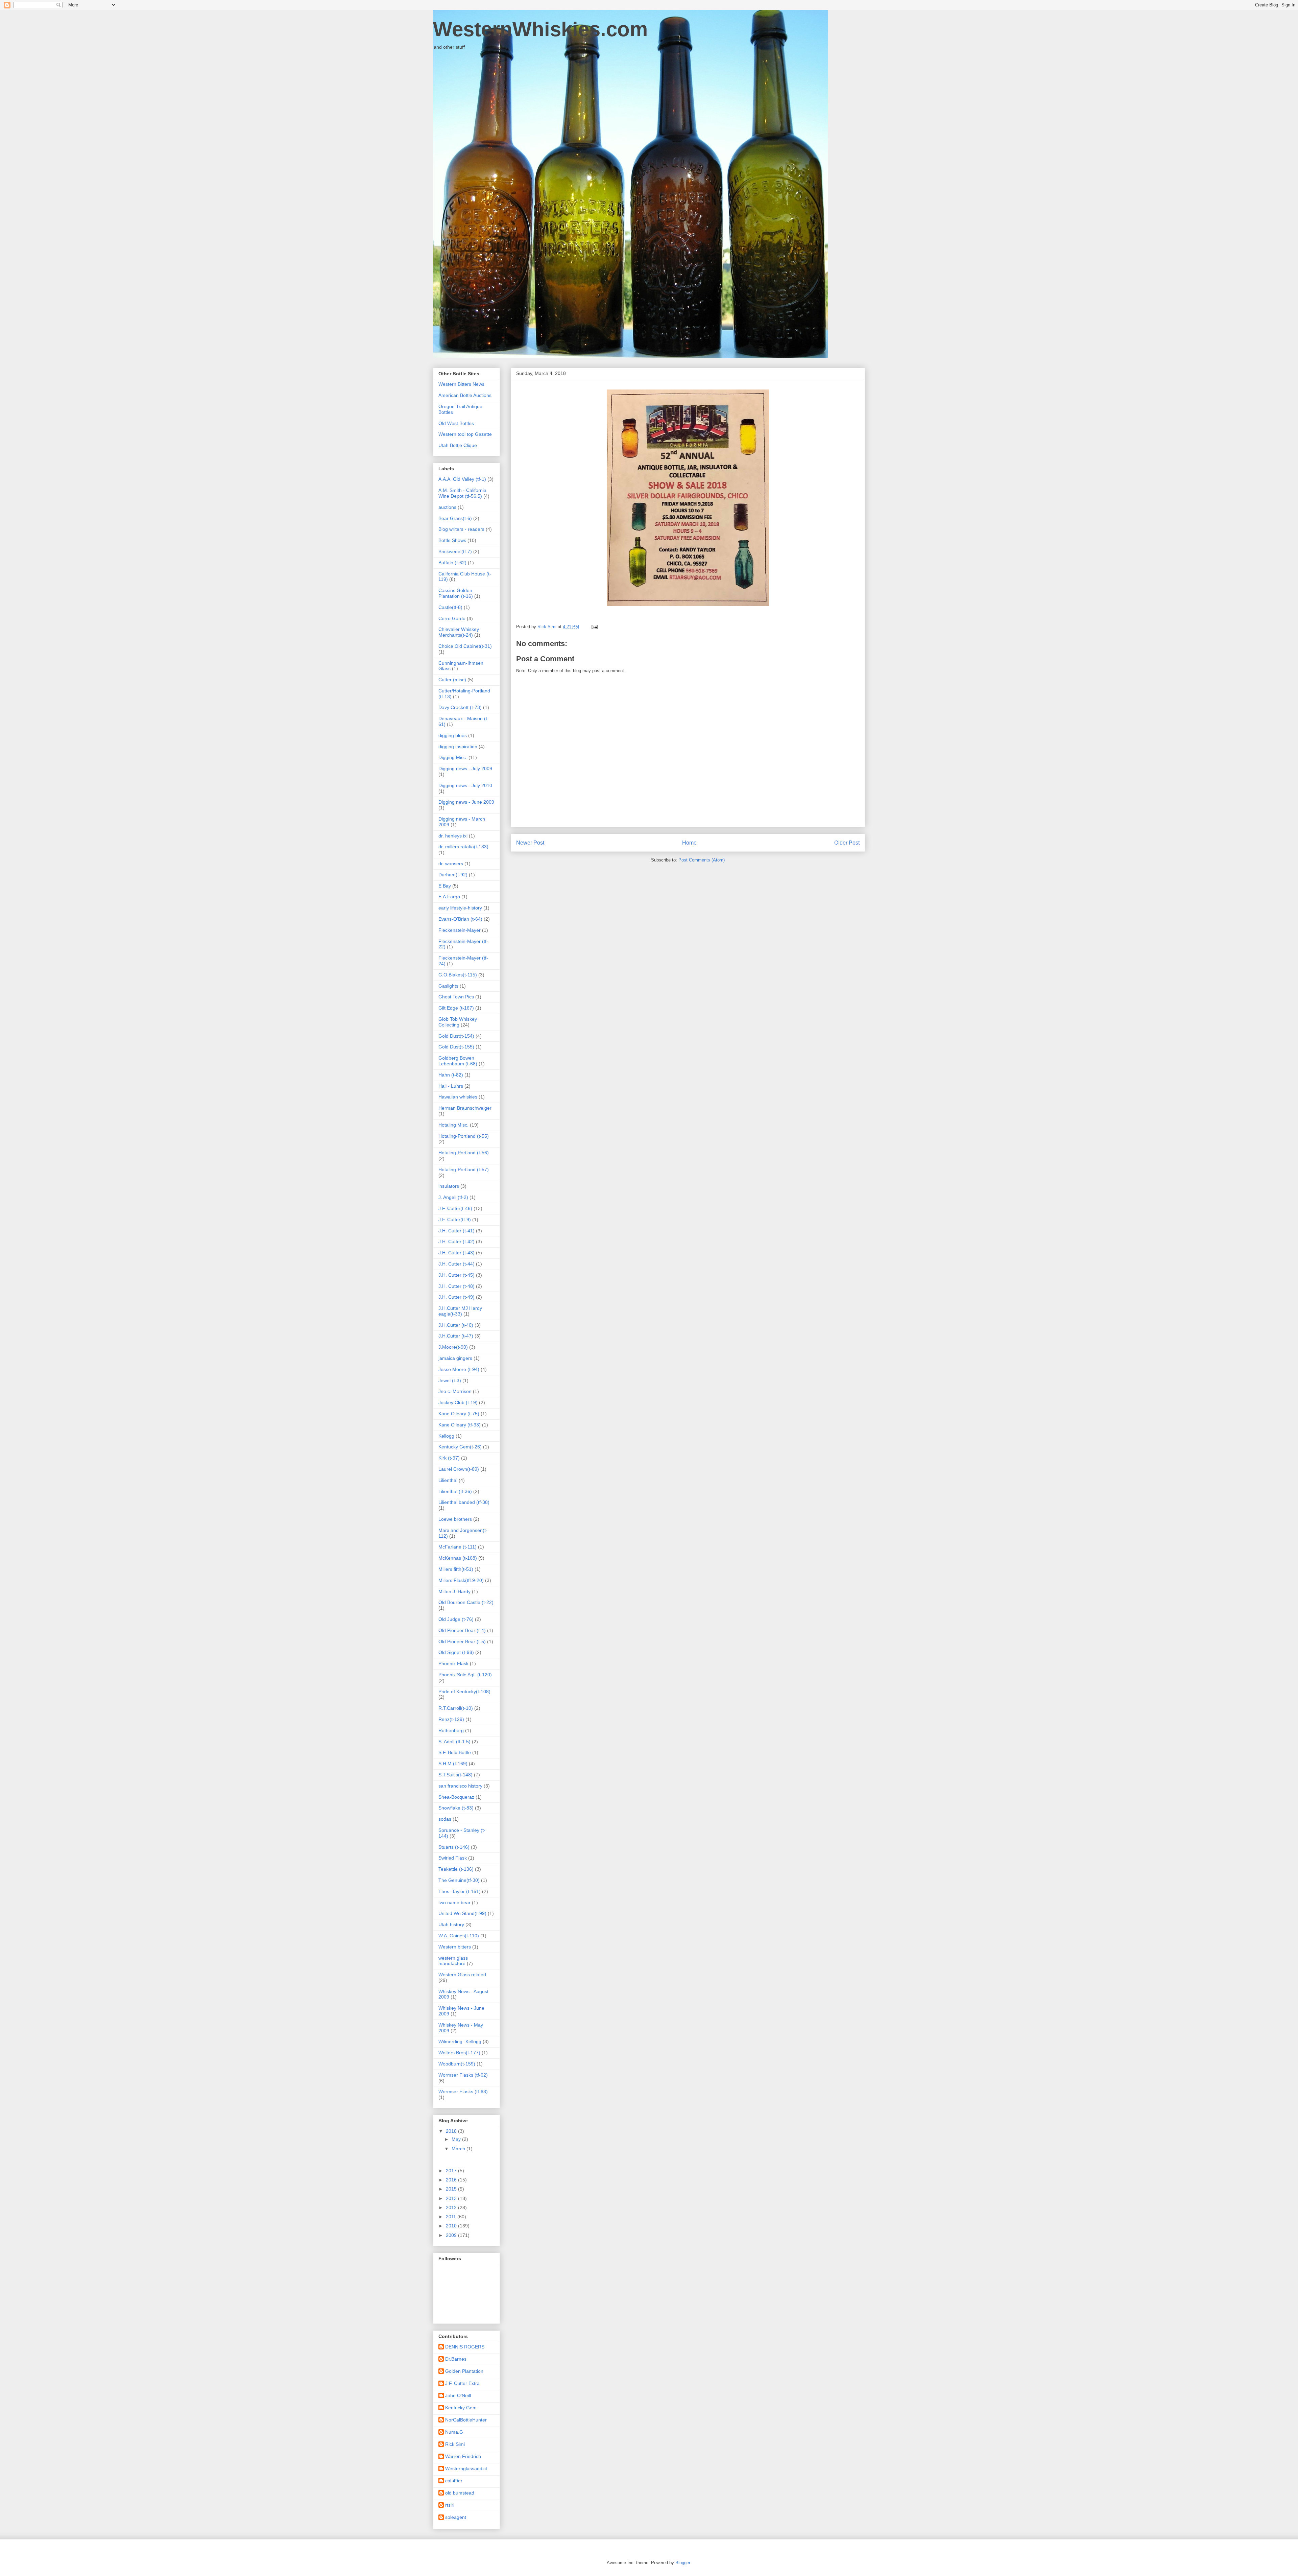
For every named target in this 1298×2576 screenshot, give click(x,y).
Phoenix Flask (453, 1663)
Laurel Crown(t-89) (459, 1469)
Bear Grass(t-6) (455, 518)
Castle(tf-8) (450, 607)
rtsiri (450, 2505)
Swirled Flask (453, 1858)
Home (689, 843)
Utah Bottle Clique (458, 445)
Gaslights (448, 986)
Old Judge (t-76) (456, 1619)
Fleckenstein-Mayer (460, 930)
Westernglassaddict (466, 2468)
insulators (449, 1186)
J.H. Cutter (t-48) (456, 1286)
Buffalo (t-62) (452, 563)
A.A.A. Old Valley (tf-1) (462, 479)
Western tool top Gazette (465, 434)
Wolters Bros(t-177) (459, 2053)
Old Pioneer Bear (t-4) (462, 1630)
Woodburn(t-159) (457, 2064)
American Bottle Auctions (465, 395)
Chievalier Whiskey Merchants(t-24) (459, 632)
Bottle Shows (452, 540)
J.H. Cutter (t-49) (456, 1297)
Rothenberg (451, 1730)
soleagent (456, 2517)
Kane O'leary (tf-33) (460, 1425)
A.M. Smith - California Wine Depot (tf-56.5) (462, 493)
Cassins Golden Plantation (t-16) (456, 593)
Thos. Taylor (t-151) (460, 1891)
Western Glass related (462, 1975)
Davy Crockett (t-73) (460, 707)
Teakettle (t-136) (456, 1869)
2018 (452, 2131)
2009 (452, 2235)
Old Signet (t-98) (456, 1652)
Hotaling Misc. (453, 1125)
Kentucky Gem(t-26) (460, 1447)
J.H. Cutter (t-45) (456, 1275)
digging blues (453, 735)
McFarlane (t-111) (458, 1547)
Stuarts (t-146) (454, 1847)
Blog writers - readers (461, 529)
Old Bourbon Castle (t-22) (466, 1602)
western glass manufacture (453, 1961)
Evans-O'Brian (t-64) (460, 919)
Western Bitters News (461, 384)
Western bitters (455, 1947)
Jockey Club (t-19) (458, 1402)
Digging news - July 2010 (465, 785)
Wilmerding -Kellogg (460, 2041)
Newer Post (530, 843)
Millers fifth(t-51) (456, 1569)
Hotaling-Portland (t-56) (464, 1153)
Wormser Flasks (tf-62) (463, 2075)
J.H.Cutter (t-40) (456, 1325)
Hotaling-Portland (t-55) (464, 1136)
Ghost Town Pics (456, 997)
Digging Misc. (453, 757)
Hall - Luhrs (451, 1086)
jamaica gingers (455, 1358)
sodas (445, 1819)
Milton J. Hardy (454, 1591)
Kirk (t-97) (449, 1458)
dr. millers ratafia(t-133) (463, 847)
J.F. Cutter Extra (462, 2383)
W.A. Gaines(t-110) (459, 1936)
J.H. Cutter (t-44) (456, 1264)
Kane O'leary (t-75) (459, 1414)
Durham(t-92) (453, 875)
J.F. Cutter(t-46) (455, 1208)
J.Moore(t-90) (453, 1347)
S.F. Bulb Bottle (455, 1752)
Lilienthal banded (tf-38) (464, 1502)
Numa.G (454, 2432)
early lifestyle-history (460, 908)
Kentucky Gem (461, 2408)
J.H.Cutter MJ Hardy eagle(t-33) (460, 1311)
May (457, 2139)
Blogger (683, 2563)
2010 (452, 2226)
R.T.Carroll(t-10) (456, 1708)
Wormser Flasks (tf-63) (463, 2091)
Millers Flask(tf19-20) (461, 1580)
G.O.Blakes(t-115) (458, 975)
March (459, 2149)
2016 (452, 2180)
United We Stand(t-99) (462, 1913)
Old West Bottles (456, 423)
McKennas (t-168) (458, 1558)
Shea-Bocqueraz (456, 1797)
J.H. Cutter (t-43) (456, 1253)
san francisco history (460, 1786)
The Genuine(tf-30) (459, 1880)
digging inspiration (458, 747)
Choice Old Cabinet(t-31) (465, 646)
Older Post (847, 843)
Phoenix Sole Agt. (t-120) (465, 1675)
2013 (452, 2198)
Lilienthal (448, 1480)
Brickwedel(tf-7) (455, 551)
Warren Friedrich (463, 2456)
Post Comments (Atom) (702, 860)
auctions (447, 507)
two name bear (454, 1903)
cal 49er (454, 2481)
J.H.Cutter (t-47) (456, 1336)
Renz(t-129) (451, 1719)
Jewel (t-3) (450, 1380)
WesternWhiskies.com (540, 29)
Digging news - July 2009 (465, 769)
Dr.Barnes (456, 2359)
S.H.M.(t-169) (453, 1764)
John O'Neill (458, 2395)
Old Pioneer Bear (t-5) (462, 1641)
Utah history (451, 1924)
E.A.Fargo (449, 897)
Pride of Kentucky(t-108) (464, 1692)
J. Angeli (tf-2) (453, 1197)
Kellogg (446, 1436)
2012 (452, 2207)
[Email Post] (594, 627)
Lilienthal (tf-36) (455, 1491)
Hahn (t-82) (451, 1075)
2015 (452, 2189)
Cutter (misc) (452, 680)
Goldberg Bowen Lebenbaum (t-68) (458, 1061)
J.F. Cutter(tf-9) (455, 1220)
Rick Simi (455, 2444)
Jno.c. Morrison (455, 1391)
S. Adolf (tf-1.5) (454, 1742)
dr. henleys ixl (453, 836)
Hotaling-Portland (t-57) (464, 1169)
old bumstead (460, 2493)
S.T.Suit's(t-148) (455, 1775)
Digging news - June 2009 (466, 802)
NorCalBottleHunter (466, 2420)
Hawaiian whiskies (458, 1097)
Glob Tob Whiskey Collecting (458, 1022)
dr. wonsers (451, 864)
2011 (452, 2217)
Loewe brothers (455, 1519)
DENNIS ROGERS (465, 2347)
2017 (452, 2171)
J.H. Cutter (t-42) (456, 1242)
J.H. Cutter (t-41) (456, 1231)
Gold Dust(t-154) (456, 1036)
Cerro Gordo (452, 618)
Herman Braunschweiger (465, 1108)
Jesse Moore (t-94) (459, 1369)
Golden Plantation (464, 2371)
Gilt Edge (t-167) (456, 1008)
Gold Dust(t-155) (456, 1047)
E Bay (445, 886)
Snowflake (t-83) (456, 1808)
